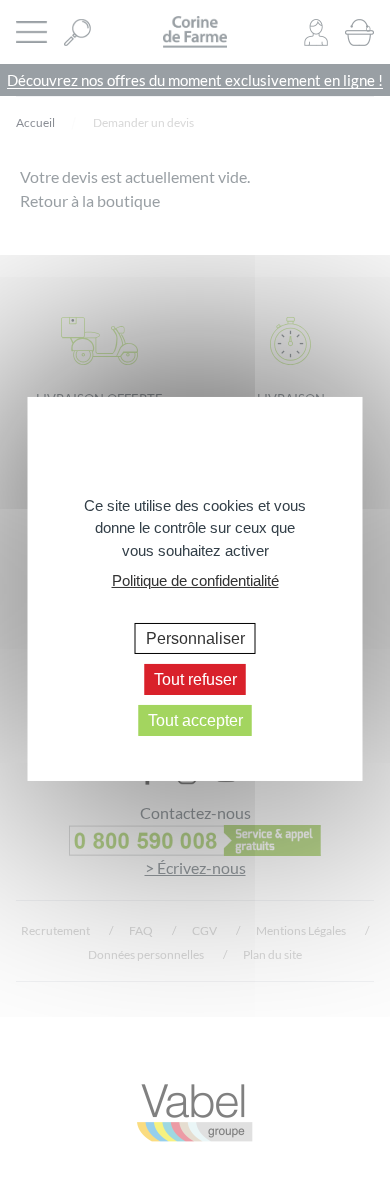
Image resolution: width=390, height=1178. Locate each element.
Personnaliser (195, 637)
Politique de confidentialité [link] (195, 580)
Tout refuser (195, 679)
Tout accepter (195, 720)
